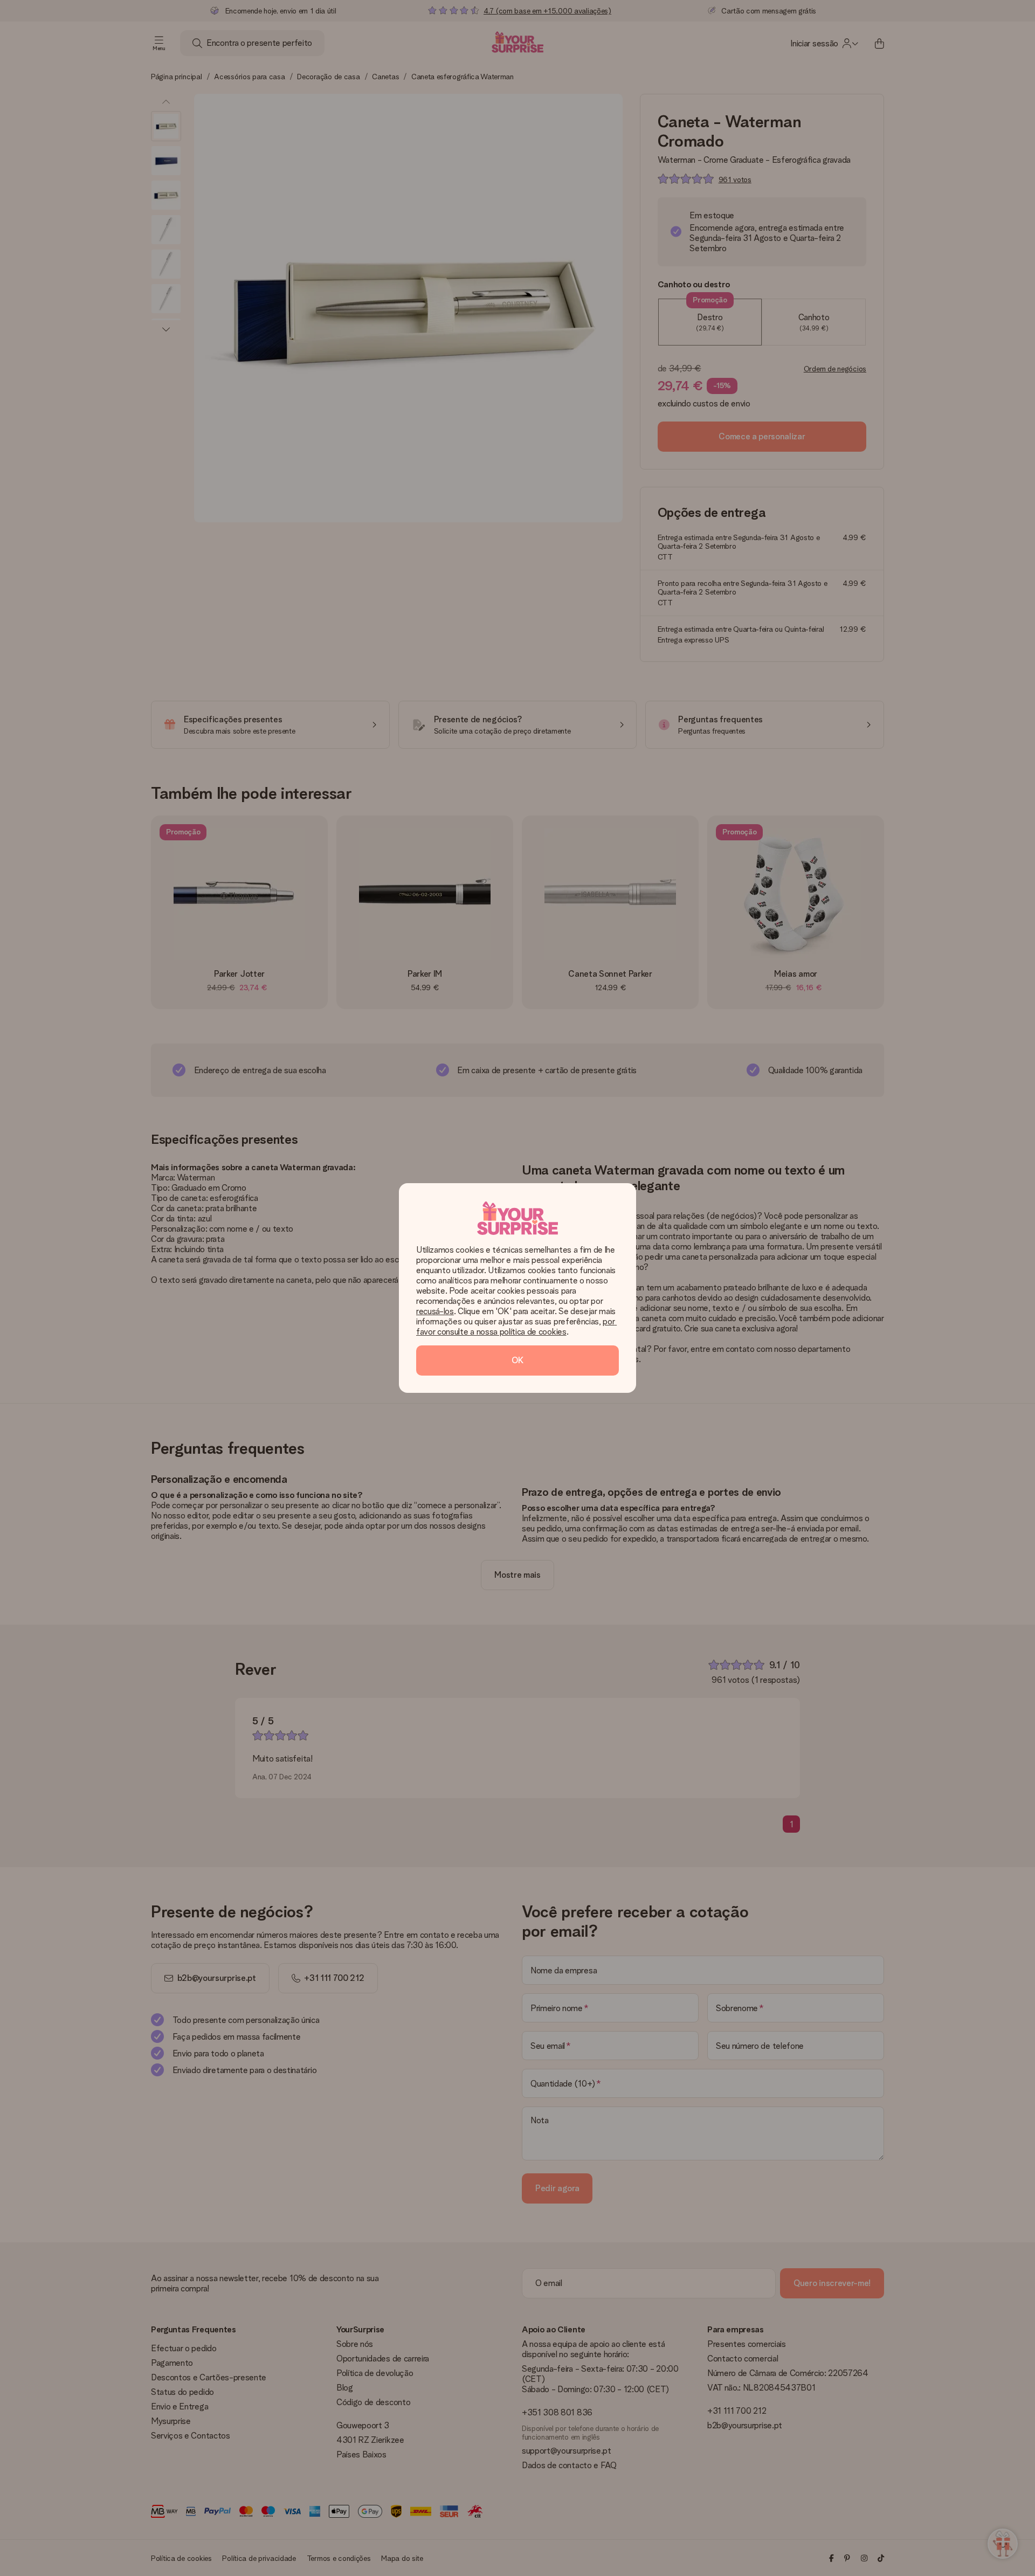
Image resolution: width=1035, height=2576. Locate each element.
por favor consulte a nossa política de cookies (516, 1327)
